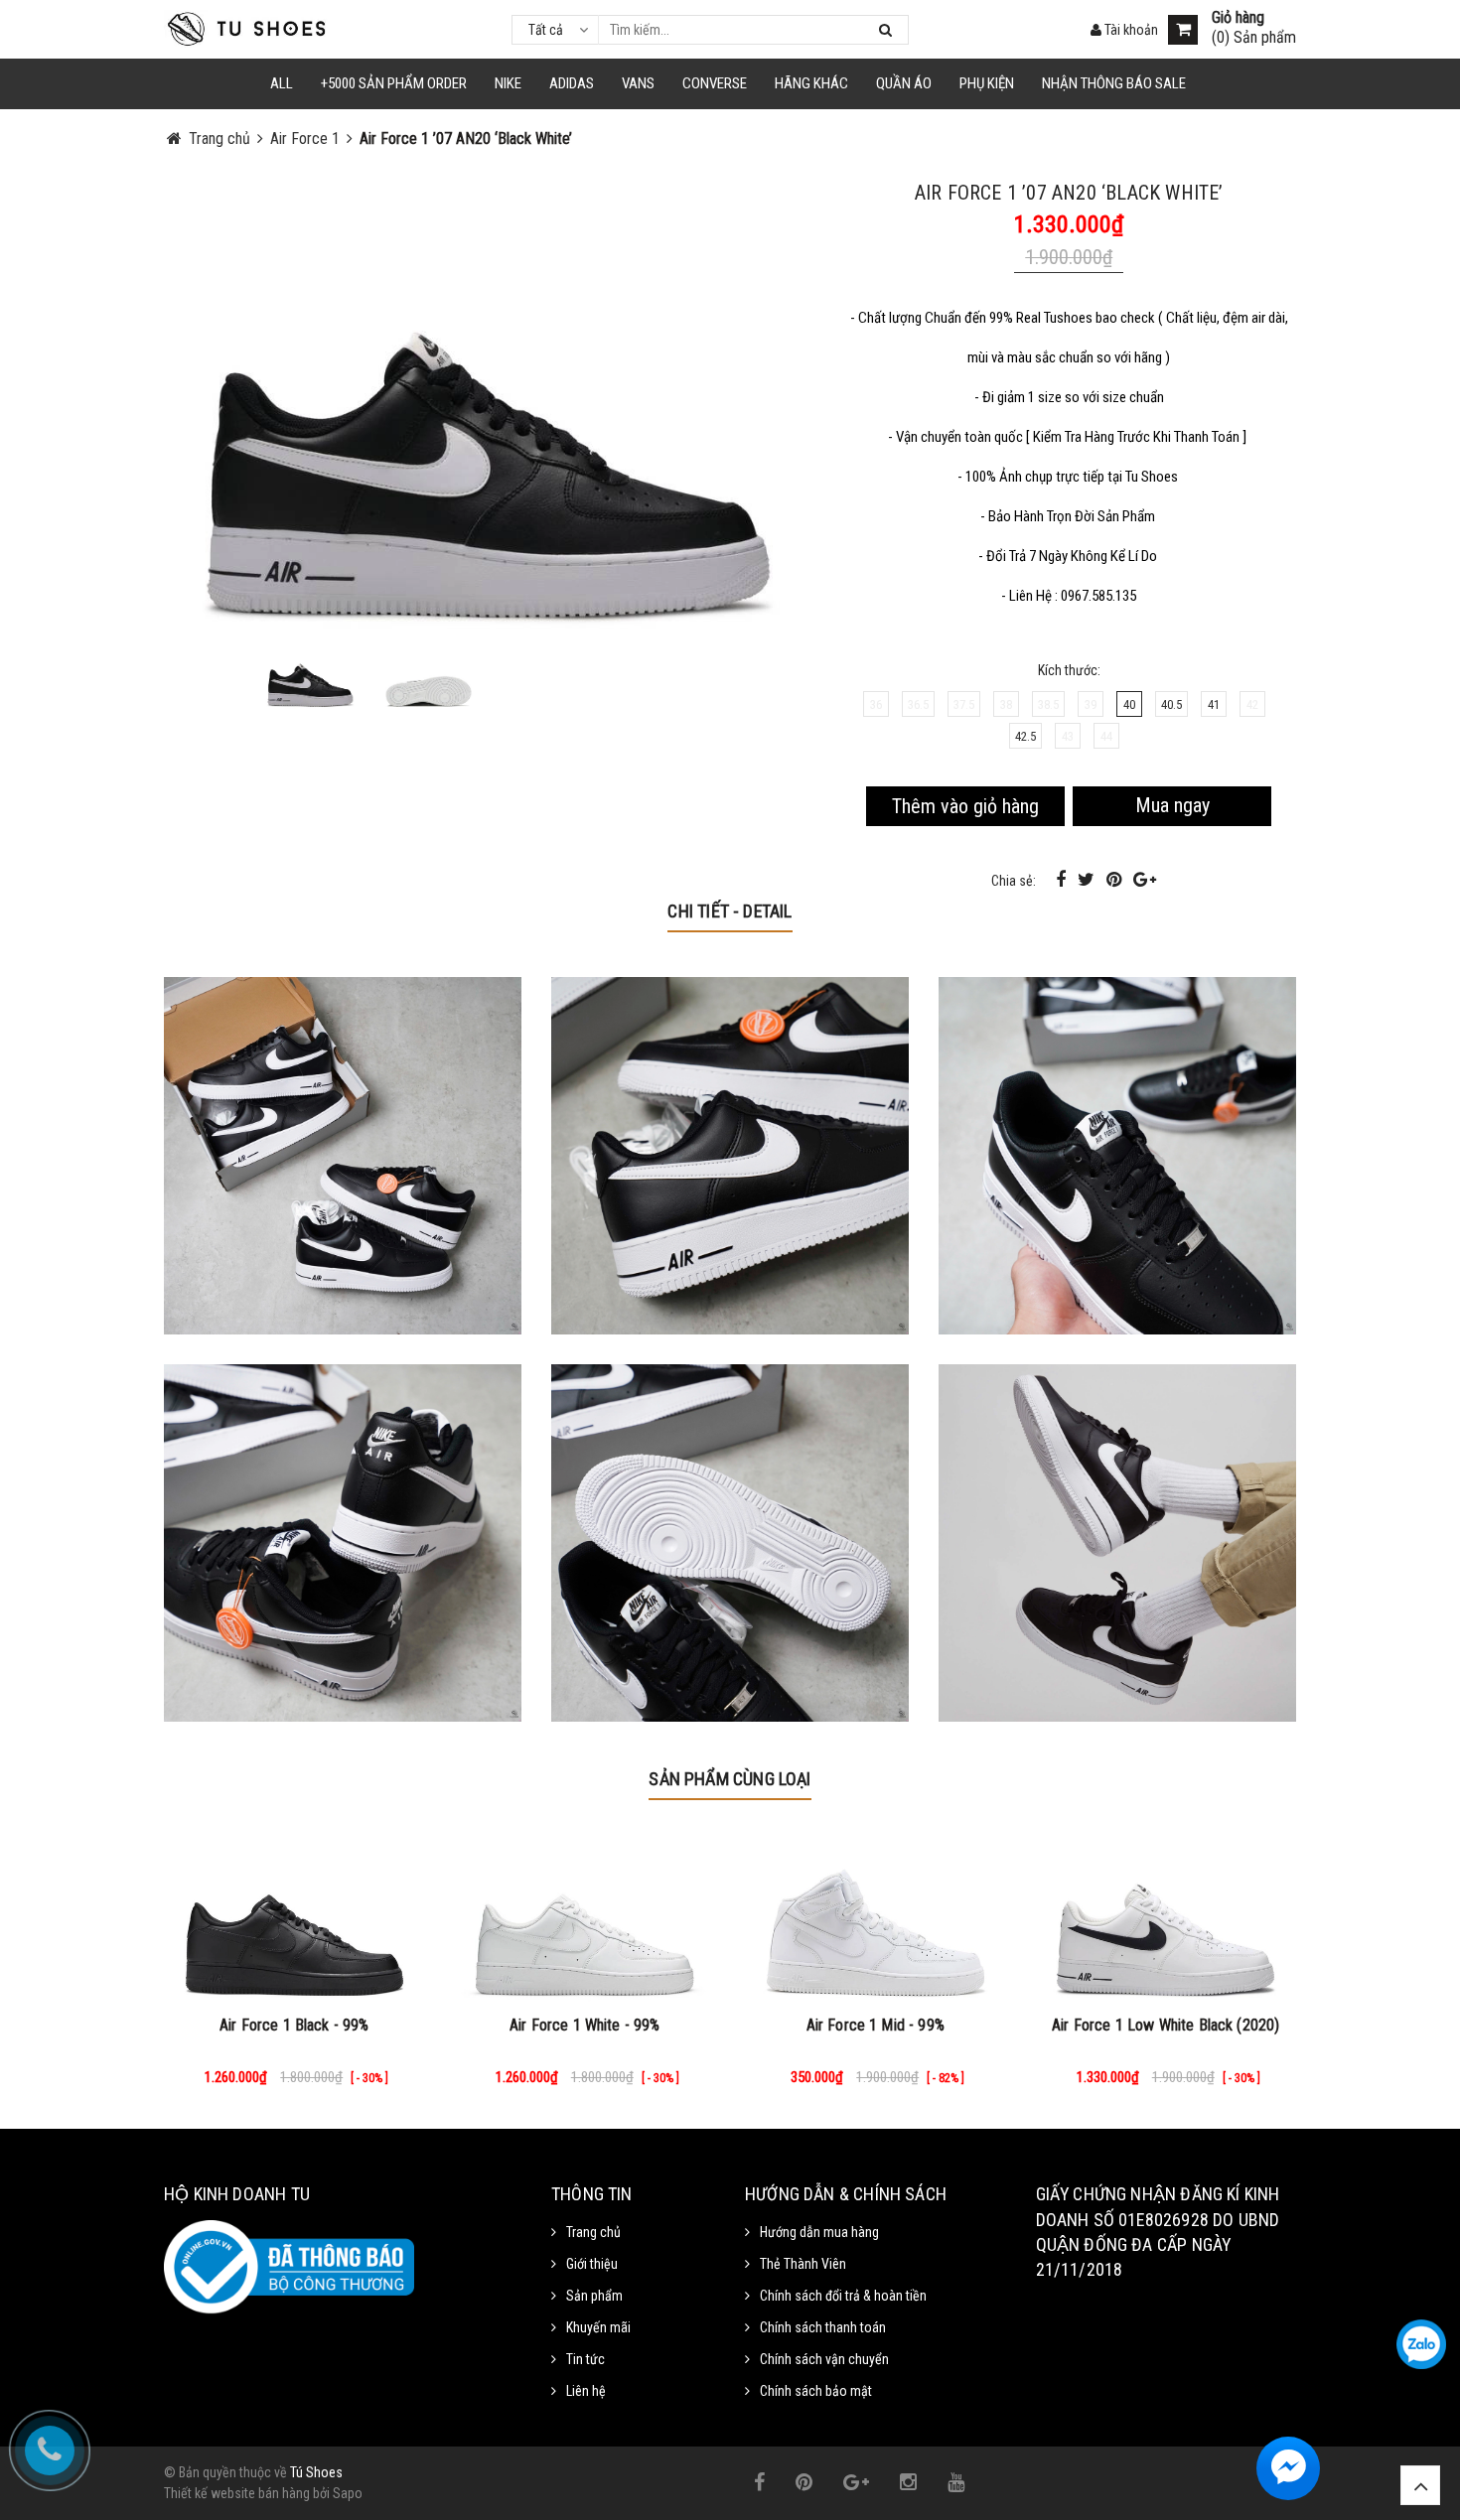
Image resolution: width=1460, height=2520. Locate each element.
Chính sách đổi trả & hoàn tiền (843, 2296)
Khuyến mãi (598, 2327)
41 (1214, 704)
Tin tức (585, 2359)
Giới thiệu (592, 2264)
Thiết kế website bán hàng (237, 2493)
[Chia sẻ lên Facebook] (1063, 879)
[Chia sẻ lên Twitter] (1088, 879)
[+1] (1145, 879)
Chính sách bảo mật (816, 2391)
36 (876, 704)
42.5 (1025, 736)
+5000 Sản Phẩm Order (394, 83)
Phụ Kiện (987, 83)
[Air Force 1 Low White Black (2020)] (1167, 1915)
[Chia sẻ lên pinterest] (1116, 879)
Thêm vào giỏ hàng (965, 806)
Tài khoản (1130, 30)
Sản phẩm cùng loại (730, 1779)
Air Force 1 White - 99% (585, 2025)
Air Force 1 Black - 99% (294, 2025)
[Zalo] (1421, 2344)
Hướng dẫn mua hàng (819, 2232)
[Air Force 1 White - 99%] (585, 1915)
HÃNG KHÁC (811, 83)
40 (1129, 704)
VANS (638, 83)
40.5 (1171, 704)
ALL (282, 83)
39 (1091, 704)
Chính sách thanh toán (823, 2327)
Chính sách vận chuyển (824, 2359)
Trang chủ (593, 2232)
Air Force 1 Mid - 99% (876, 2025)
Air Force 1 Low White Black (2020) (1166, 2025)
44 (1106, 736)
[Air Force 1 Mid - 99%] (876, 1915)
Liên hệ (586, 2391)
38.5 (1048, 704)
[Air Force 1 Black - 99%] (294, 1915)
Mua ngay (1172, 805)
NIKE (508, 83)
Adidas (572, 83)
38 (1006, 704)
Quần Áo (904, 83)
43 (1068, 736)
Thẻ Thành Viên (803, 2264)
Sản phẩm (594, 2296)
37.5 (964, 704)
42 (1252, 704)
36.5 (918, 704)
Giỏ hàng (1238, 18)
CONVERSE (715, 83)
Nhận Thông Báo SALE (1114, 83)
